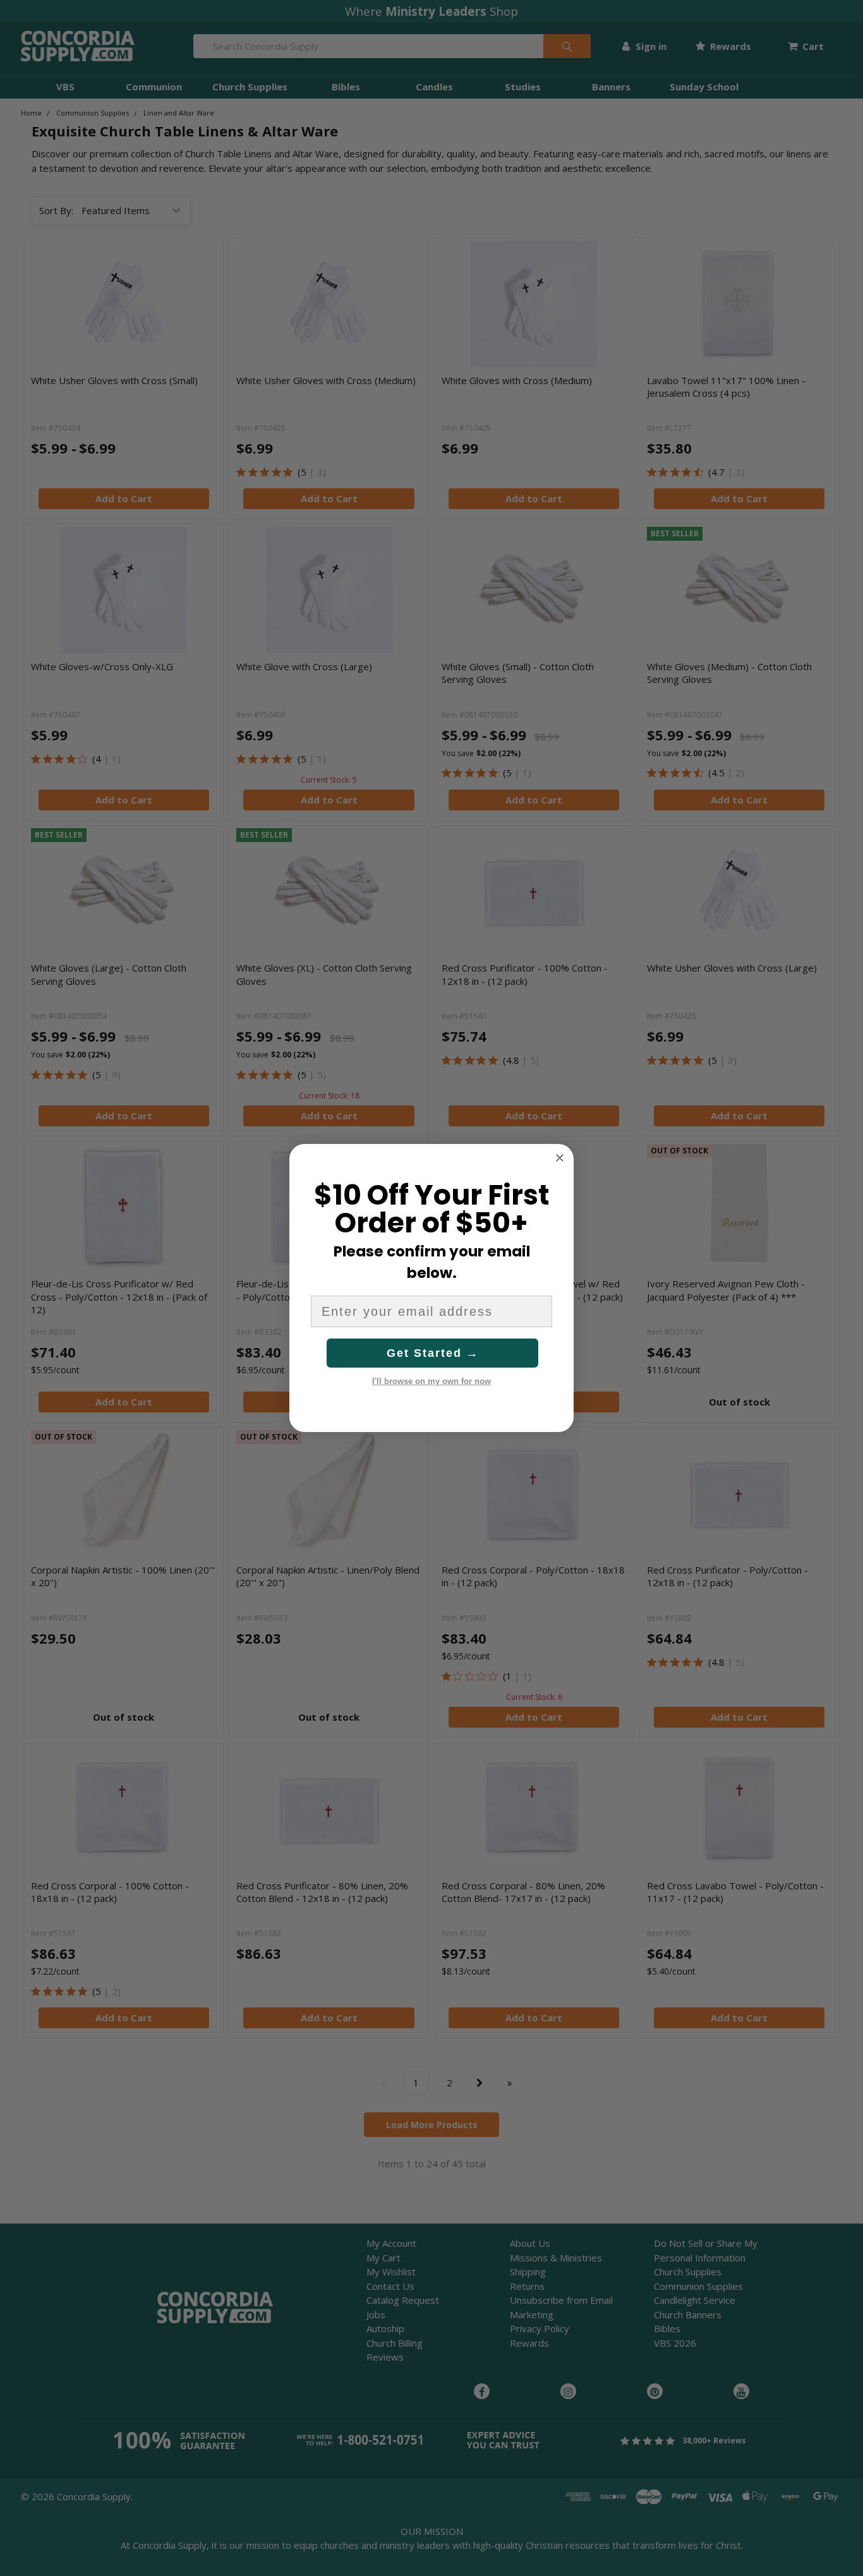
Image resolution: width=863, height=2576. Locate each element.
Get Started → (433, 1353)
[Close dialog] (560, 1158)
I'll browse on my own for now (431, 1381)
